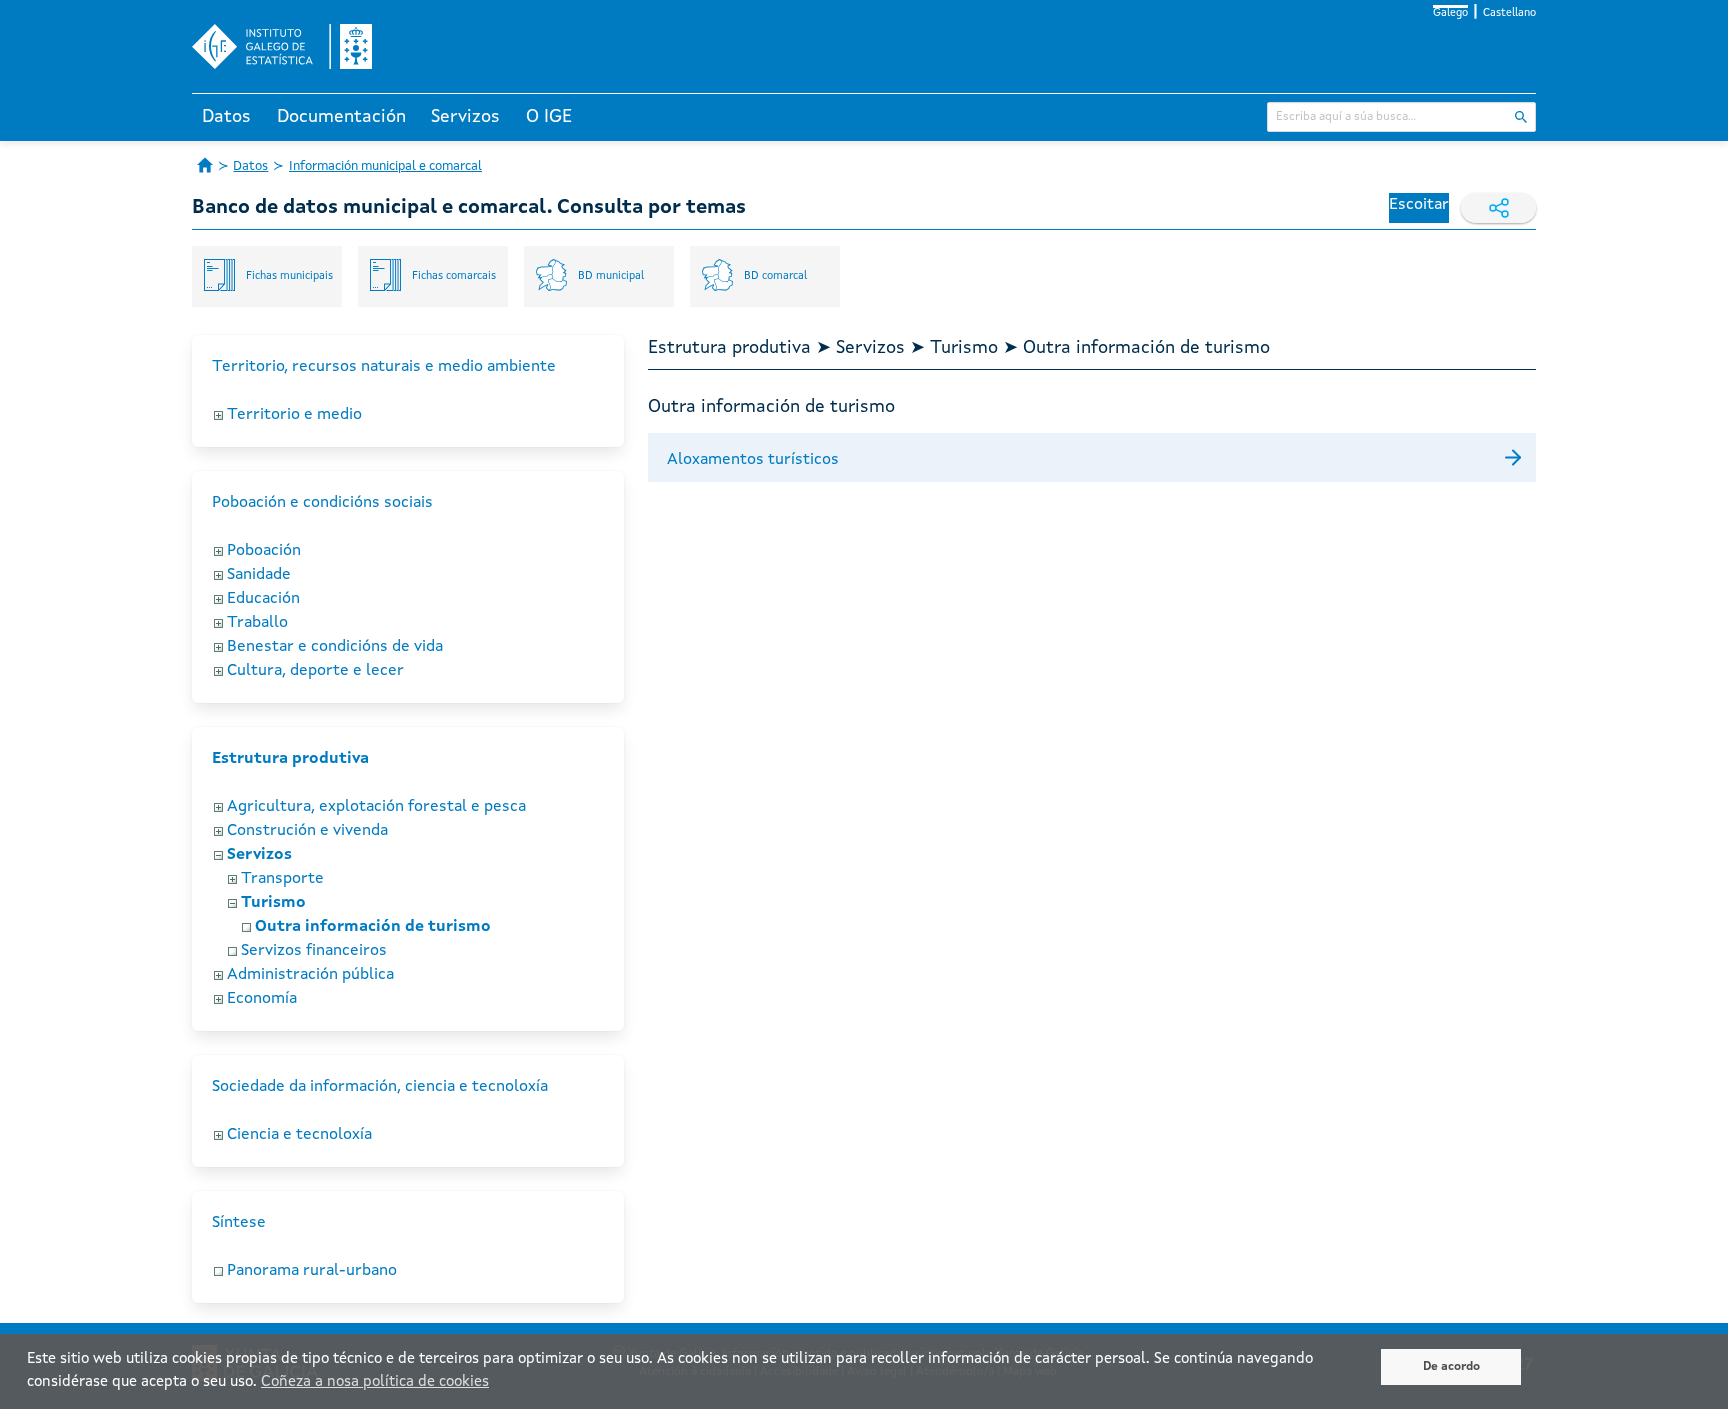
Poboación (264, 551)
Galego (1450, 13)
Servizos (465, 117)
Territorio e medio (294, 415)
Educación (263, 599)
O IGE (549, 117)
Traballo (257, 623)
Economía (262, 999)
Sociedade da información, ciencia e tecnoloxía (380, 1087)
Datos (226, 117)
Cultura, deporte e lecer (315, 671)
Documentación (341, 117)
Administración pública (310, 975)
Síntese (239, 1223)
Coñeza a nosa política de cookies (375, 1382)
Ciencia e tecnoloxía (299, 1135)
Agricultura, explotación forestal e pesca (376, 807)
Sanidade (259, 575)
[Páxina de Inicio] (205, 165)
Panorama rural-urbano (312, 1271)
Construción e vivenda (307, 831)
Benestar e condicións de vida (335, 647)
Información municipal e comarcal (385, 166)
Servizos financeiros (314, 951)
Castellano (1509, 13)
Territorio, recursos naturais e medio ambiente (384, 367)
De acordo (1451, 1367)
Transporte (282, 879)
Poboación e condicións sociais (322, 503)
